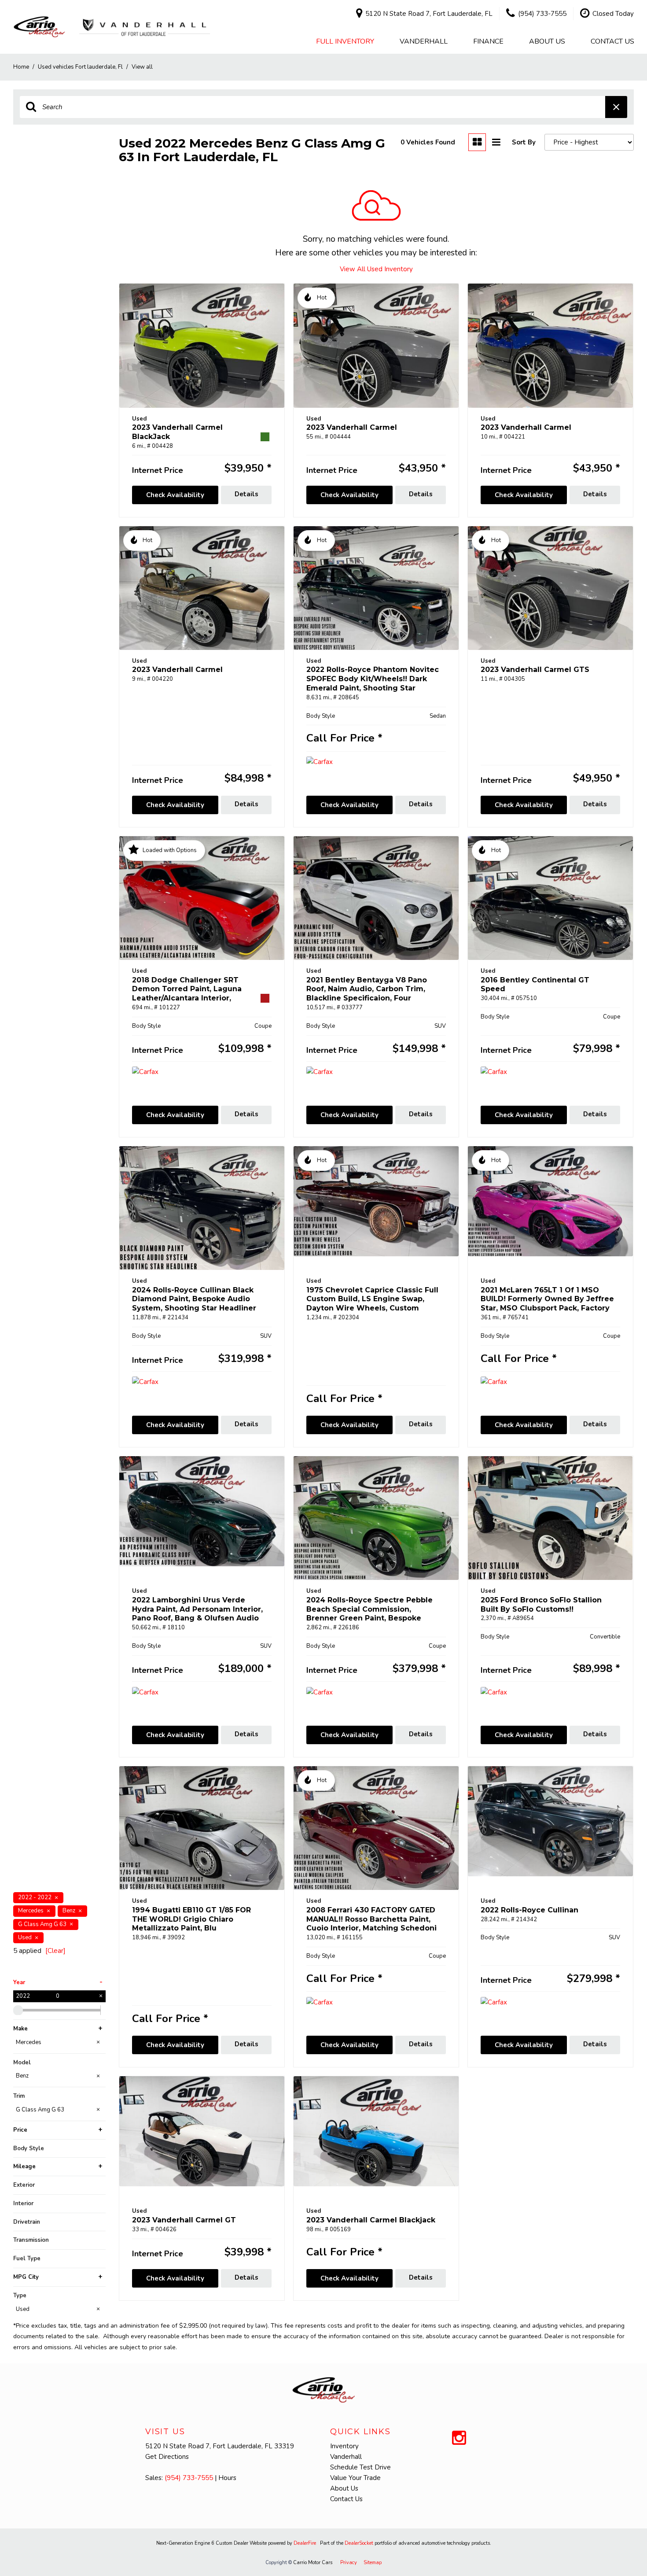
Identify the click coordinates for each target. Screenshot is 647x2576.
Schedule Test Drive (360, 2467)
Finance (488, 41)
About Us (547, 41)
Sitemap (373, 2563)
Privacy (349, 2563)
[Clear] (55, 1951)
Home (22, 67)
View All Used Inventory (376, 269)
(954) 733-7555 (189, 2478)
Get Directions (167, 2457)
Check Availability (175, 495)
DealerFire (305, 2543)
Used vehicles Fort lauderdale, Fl (81, 67)
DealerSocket (359, 2543)
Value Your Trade (355, 2478)
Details (246, 494)
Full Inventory (345, 41)
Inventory (344, 2446)
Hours (227, 2478)
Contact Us (612, 41)
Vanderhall (424, 41)
